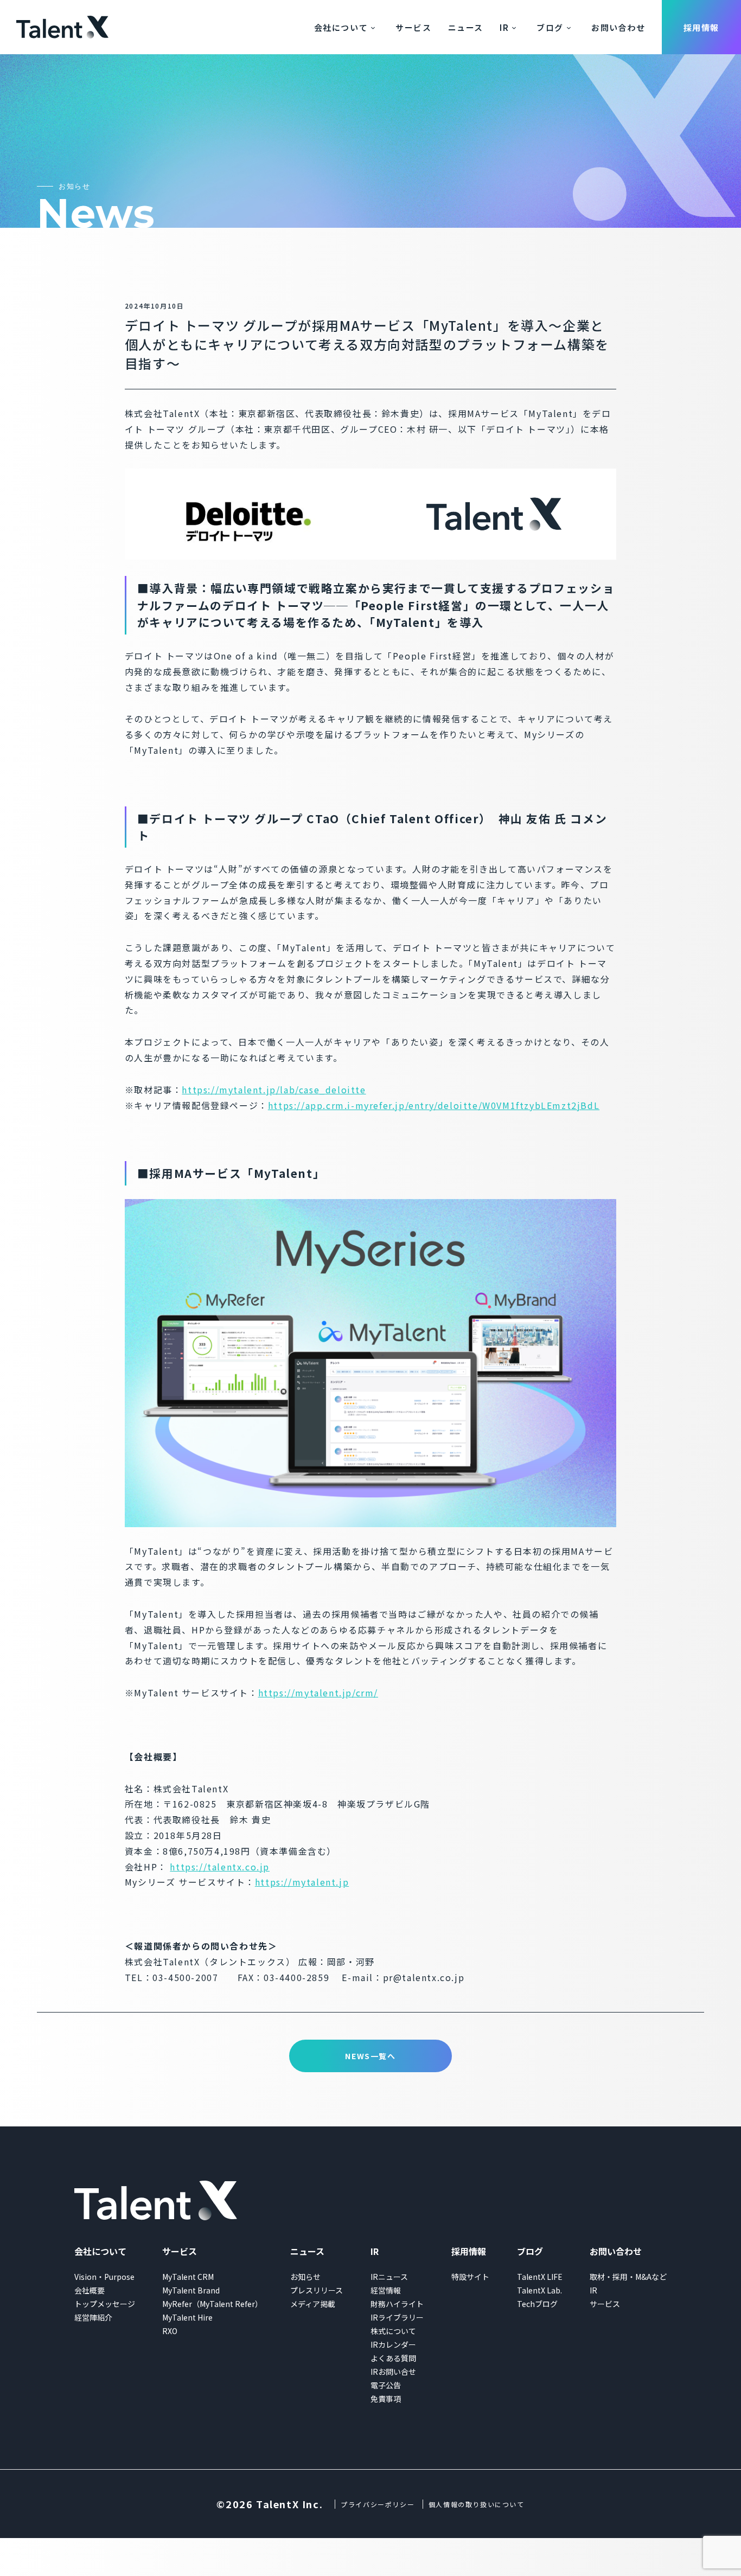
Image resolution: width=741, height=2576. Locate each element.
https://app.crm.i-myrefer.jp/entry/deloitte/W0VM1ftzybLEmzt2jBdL (434, 1105)
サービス (413, 27)
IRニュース (389, 2277)
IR (504, 27)
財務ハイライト (397, 2304)
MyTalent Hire (187, 2317)
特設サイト (470, 2277)
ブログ (550, 27)
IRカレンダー (393, 2344)
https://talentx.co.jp (220, 1867)
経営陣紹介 (93, 2317)
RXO (170, 2331)
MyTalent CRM (188, 2277)
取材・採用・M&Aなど (628, 2277)
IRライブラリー (397, 2317)
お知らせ (305, 2277)
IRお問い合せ (393, 2372)
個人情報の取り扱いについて (477, 2504)
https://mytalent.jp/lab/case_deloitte (274, 1090)
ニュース (466, 27)
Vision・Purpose (104, 2277)
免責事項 (386, 2399)
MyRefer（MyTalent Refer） (212, 2304)
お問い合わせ (618, 27)
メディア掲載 (313, 2304)
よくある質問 (393, 2358)
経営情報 (386, 2290)
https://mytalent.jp (302, 1882)
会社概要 (90, 2290)
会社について (341, 27)
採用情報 (701, 27)
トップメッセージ (105, 2304)
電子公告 (386, 2385)
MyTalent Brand (191, 2290)
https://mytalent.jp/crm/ (318, 1693)
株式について (393, 2331)
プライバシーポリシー (378, 2504)
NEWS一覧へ (370, 2056)
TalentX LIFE (540, 2277)
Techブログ (537, 2304)
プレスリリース (317, 2290)
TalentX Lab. (539, 2290)
